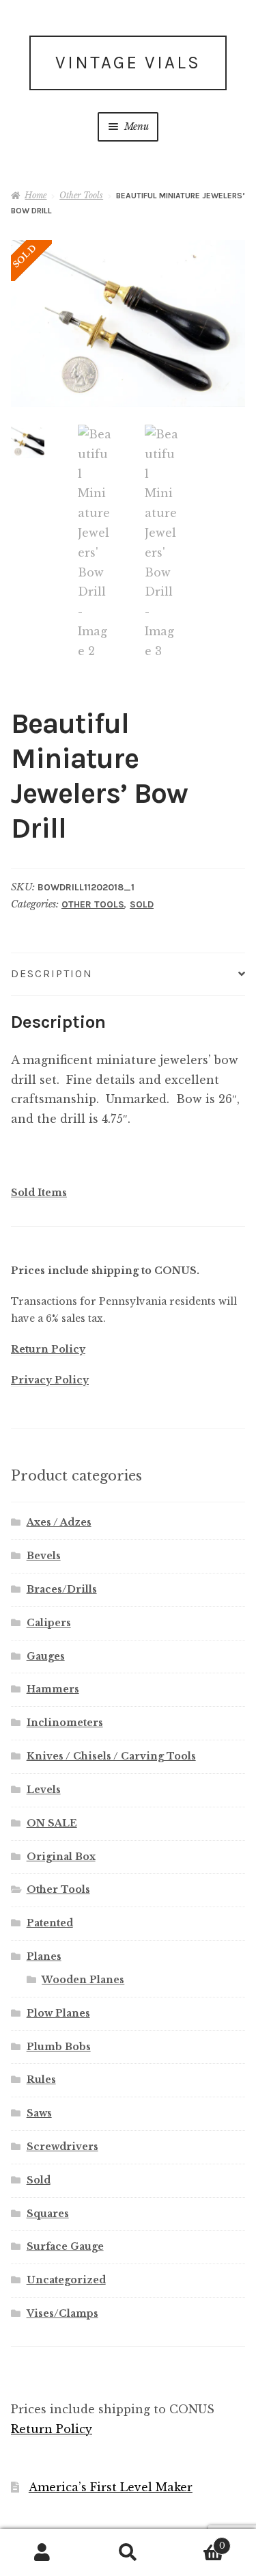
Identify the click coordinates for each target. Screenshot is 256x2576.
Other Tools (81, 195)
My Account (43, 2553)
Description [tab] (52, 973)
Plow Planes (58, 2013)
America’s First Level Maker (111, 2487)
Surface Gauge (65, 2246)
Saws (39, 2113)
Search (128, 2553)
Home (35, 195)
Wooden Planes (83, 1980)
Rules (41, 2080)
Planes (44, 1956)
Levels (44, 1790)
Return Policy (48, 1349)
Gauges (46, 1656)
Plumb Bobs (59, 2047)
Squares (48, 2214)
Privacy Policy (50, 1380)
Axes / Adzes (59, 1522)
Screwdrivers (62, 2147)
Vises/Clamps (62, 2313)
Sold (142, 904)
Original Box (61, 1857)
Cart (198, 2541)
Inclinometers (65, 1723)
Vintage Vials (128, 63)
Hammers (53, 1689)
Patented (50, 1923)
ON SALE (52, 1823)
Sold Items (39, 1193)
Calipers (49, 1623)
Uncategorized (66, 2280)
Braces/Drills (62, 1589)
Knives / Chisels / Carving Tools (111, 1756)
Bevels (44, 1556)
